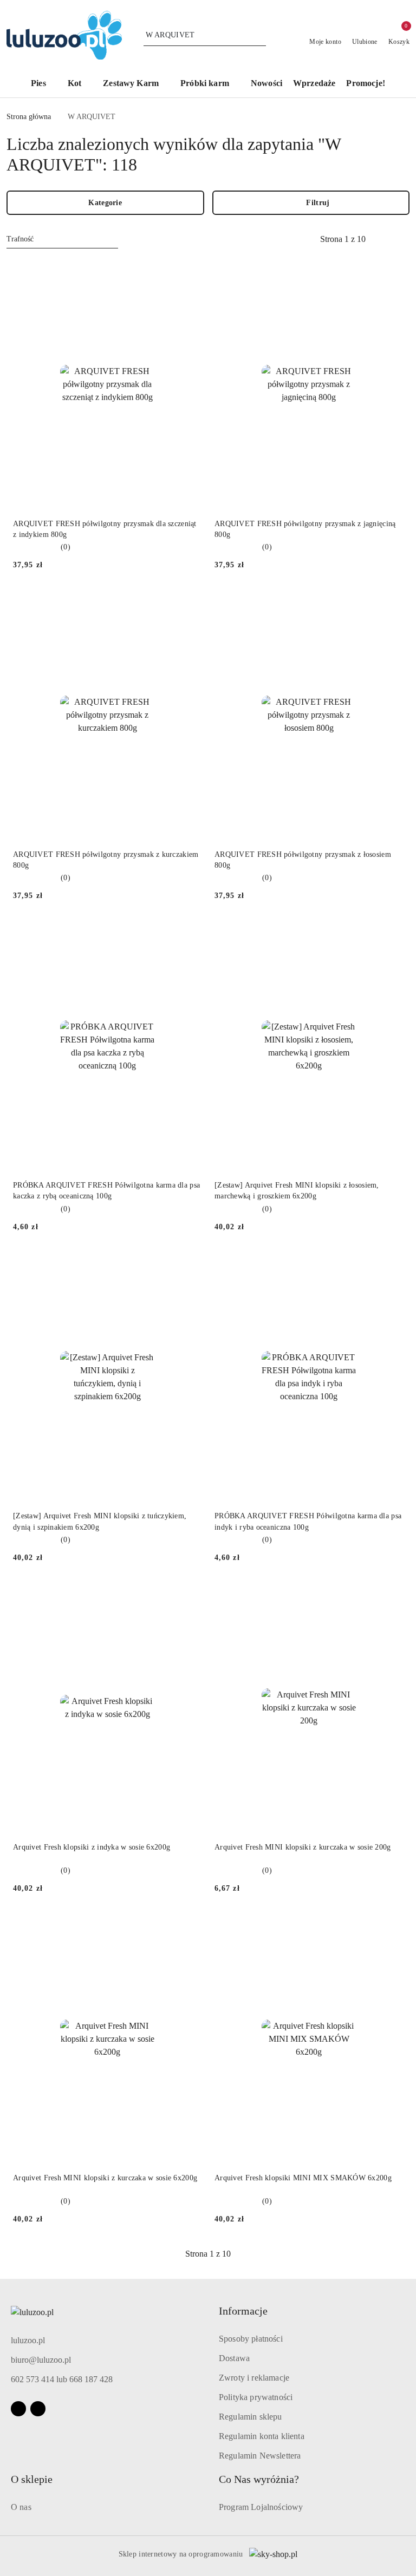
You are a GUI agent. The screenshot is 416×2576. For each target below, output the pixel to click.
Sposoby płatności (251, 2339)
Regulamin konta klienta (262, 2436)
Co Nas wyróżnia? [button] (259, 2479)
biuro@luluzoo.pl (41, 2360)
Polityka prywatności (256, 2397)
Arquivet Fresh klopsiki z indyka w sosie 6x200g (92, 1847)
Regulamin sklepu (251, 2417)
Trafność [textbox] (20, 239)
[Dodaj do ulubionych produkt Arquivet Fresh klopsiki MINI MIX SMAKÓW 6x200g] (391, 1926)
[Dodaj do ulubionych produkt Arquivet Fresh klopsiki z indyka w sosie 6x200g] (189, 1595)
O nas (21, 2507)
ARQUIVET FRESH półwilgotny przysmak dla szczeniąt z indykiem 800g (105, 529)
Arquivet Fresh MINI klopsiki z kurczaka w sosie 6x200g (105, 2178)
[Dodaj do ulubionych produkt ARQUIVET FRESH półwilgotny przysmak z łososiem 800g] (391, 602)
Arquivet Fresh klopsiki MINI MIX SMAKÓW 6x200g (303, 2178)
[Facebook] (18, 2409)
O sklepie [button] (32, 2479)
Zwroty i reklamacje (254, 2378)
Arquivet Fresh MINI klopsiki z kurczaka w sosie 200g (303, 1847)
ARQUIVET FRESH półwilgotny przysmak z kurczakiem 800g (106, 860)
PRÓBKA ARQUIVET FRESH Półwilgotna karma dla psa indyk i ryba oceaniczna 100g (308, 1521)
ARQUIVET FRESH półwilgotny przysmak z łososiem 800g (303, 860)
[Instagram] (38, 2409)
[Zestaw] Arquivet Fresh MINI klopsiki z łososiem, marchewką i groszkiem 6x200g (297, 1191)
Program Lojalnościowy (261, 2507)
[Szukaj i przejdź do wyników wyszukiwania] (259, 35)
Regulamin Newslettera (260, 2456)
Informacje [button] (243, 2311)
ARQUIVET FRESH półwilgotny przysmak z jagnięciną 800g (305, 529)
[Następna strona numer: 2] (402, 239)
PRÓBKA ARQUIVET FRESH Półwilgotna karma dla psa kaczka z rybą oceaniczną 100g (106, 1191)
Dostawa (234, 2358)
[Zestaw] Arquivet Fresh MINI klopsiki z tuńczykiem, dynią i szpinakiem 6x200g (100, 1521)
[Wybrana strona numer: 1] (343, 239)
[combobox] (62, 239)
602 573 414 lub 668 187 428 (62, 2379)
